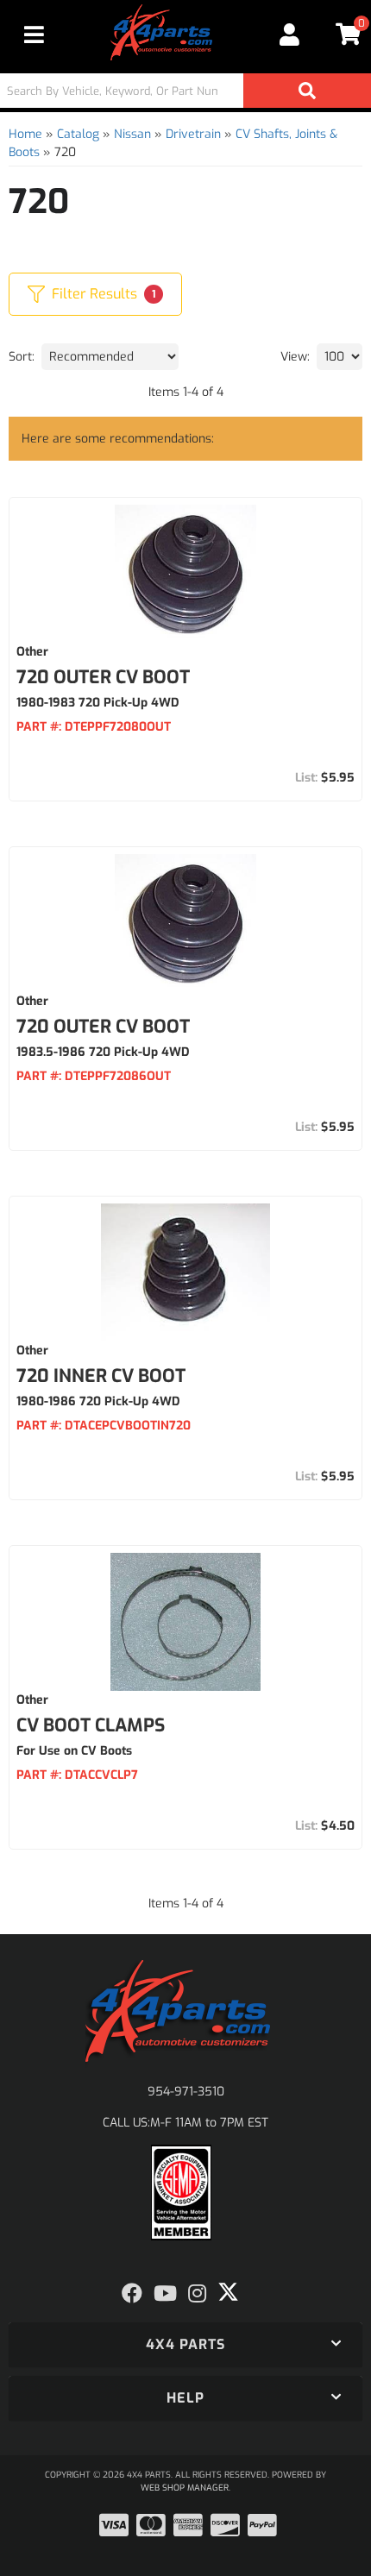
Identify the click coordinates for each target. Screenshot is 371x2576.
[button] (185, 91)
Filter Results (104, 294)
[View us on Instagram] (197, 2294)
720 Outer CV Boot (103, 677)
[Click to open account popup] (290, 35)
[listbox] (110, 357)
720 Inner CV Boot (101, 1376)
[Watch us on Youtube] (165, 2294)
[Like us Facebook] (132, 2294)
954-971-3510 (186, 2092)
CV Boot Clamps (91, 1725)
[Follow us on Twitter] (228, 2292)
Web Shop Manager (185, 2488)
